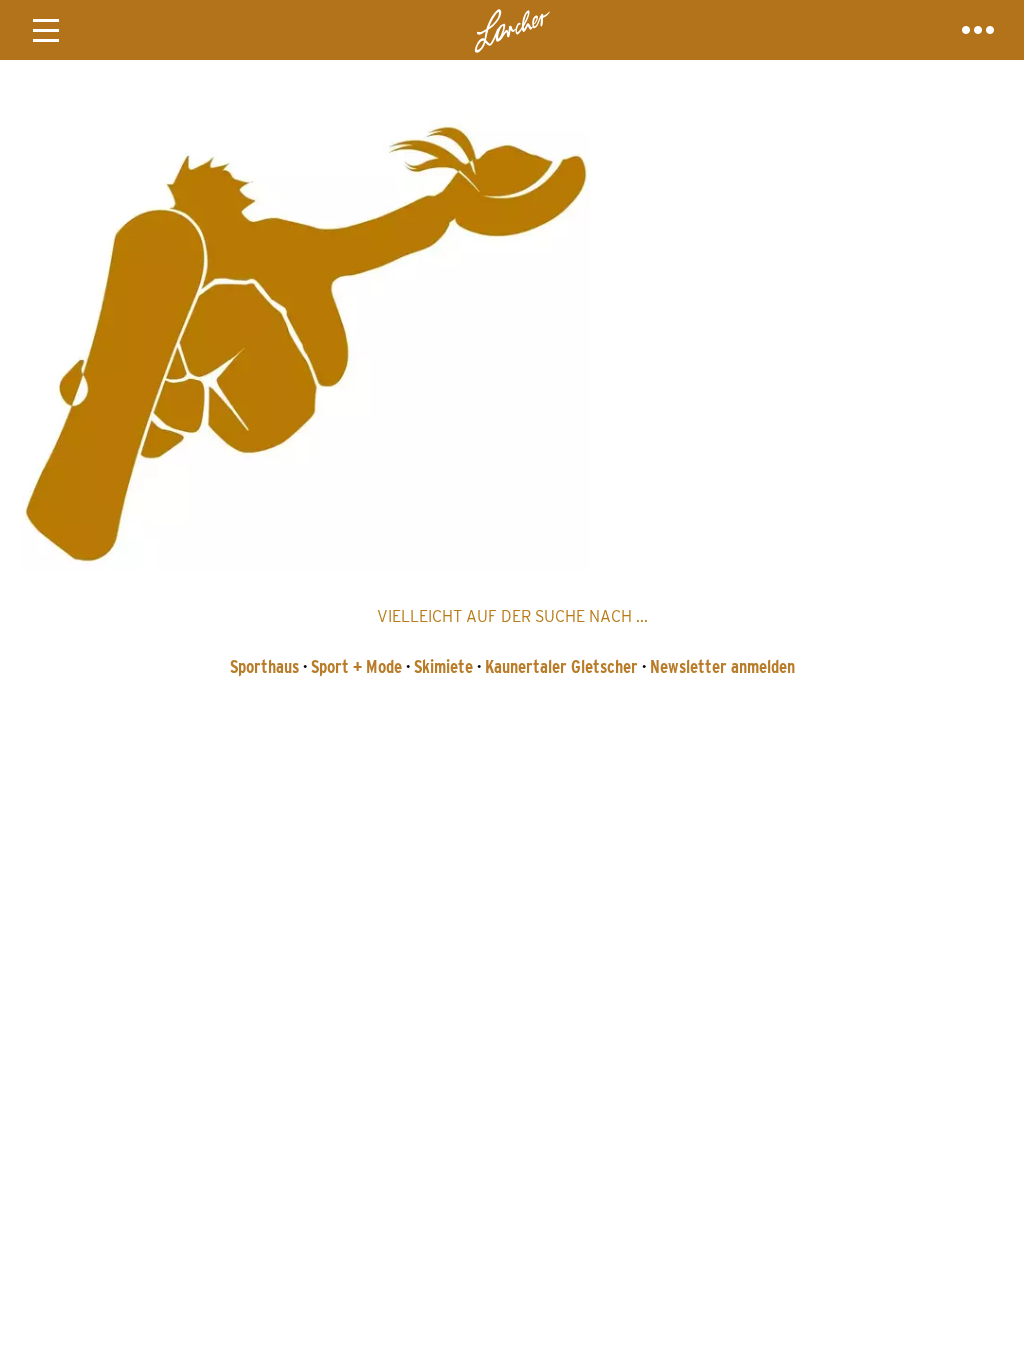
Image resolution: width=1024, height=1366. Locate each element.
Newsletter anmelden (722, 666)
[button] (512, 337)
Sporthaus (264, 666)
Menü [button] (45, 30)
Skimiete (443, 666)
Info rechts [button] (978, 30)
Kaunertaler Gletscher (561, 666)
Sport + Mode (356, 666)
